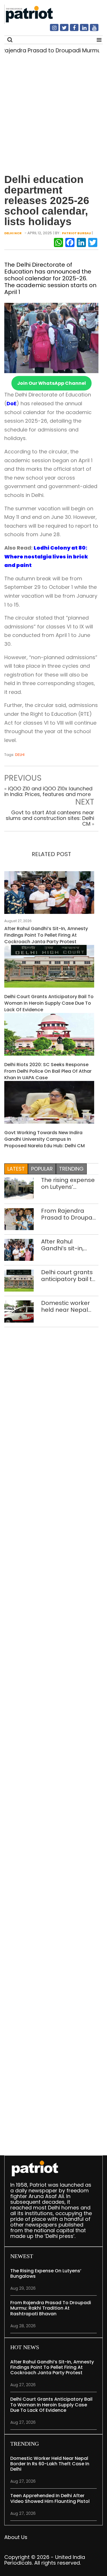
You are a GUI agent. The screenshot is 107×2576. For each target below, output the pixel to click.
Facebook (71, 30)
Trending (71, 1169)
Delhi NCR (13, 233)
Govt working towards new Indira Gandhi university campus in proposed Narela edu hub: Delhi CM (45, 1139)
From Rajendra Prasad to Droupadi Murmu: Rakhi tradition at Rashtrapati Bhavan (69, 1214)
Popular (42, 1169)
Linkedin (81, 30)
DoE (12, 403)
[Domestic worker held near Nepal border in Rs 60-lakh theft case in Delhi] (19, 1311)
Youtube (91, 30)
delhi (20, 755)
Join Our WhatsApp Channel (52, 383)
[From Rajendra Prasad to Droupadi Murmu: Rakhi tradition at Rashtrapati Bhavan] (19, 1219)
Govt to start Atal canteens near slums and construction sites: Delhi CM (50, 818)
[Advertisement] (53, 115)
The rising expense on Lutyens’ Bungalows (68, 1183)
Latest (16, 1169)
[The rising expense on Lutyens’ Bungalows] (19, 1188)
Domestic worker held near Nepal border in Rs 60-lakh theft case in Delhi (66, 1306)
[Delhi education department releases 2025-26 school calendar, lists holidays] (51, 337)
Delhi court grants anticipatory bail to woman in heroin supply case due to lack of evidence (49, 1003)
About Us (16, 2537)
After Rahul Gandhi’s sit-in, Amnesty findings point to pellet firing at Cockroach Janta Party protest (46, 935)
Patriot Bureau (76, 233)
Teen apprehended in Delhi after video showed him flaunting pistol (50, 2498)
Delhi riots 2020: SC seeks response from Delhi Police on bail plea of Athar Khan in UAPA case (48, 1071)
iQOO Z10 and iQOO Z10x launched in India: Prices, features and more (48, 791)
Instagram (51, 30)
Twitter (61, 30)
